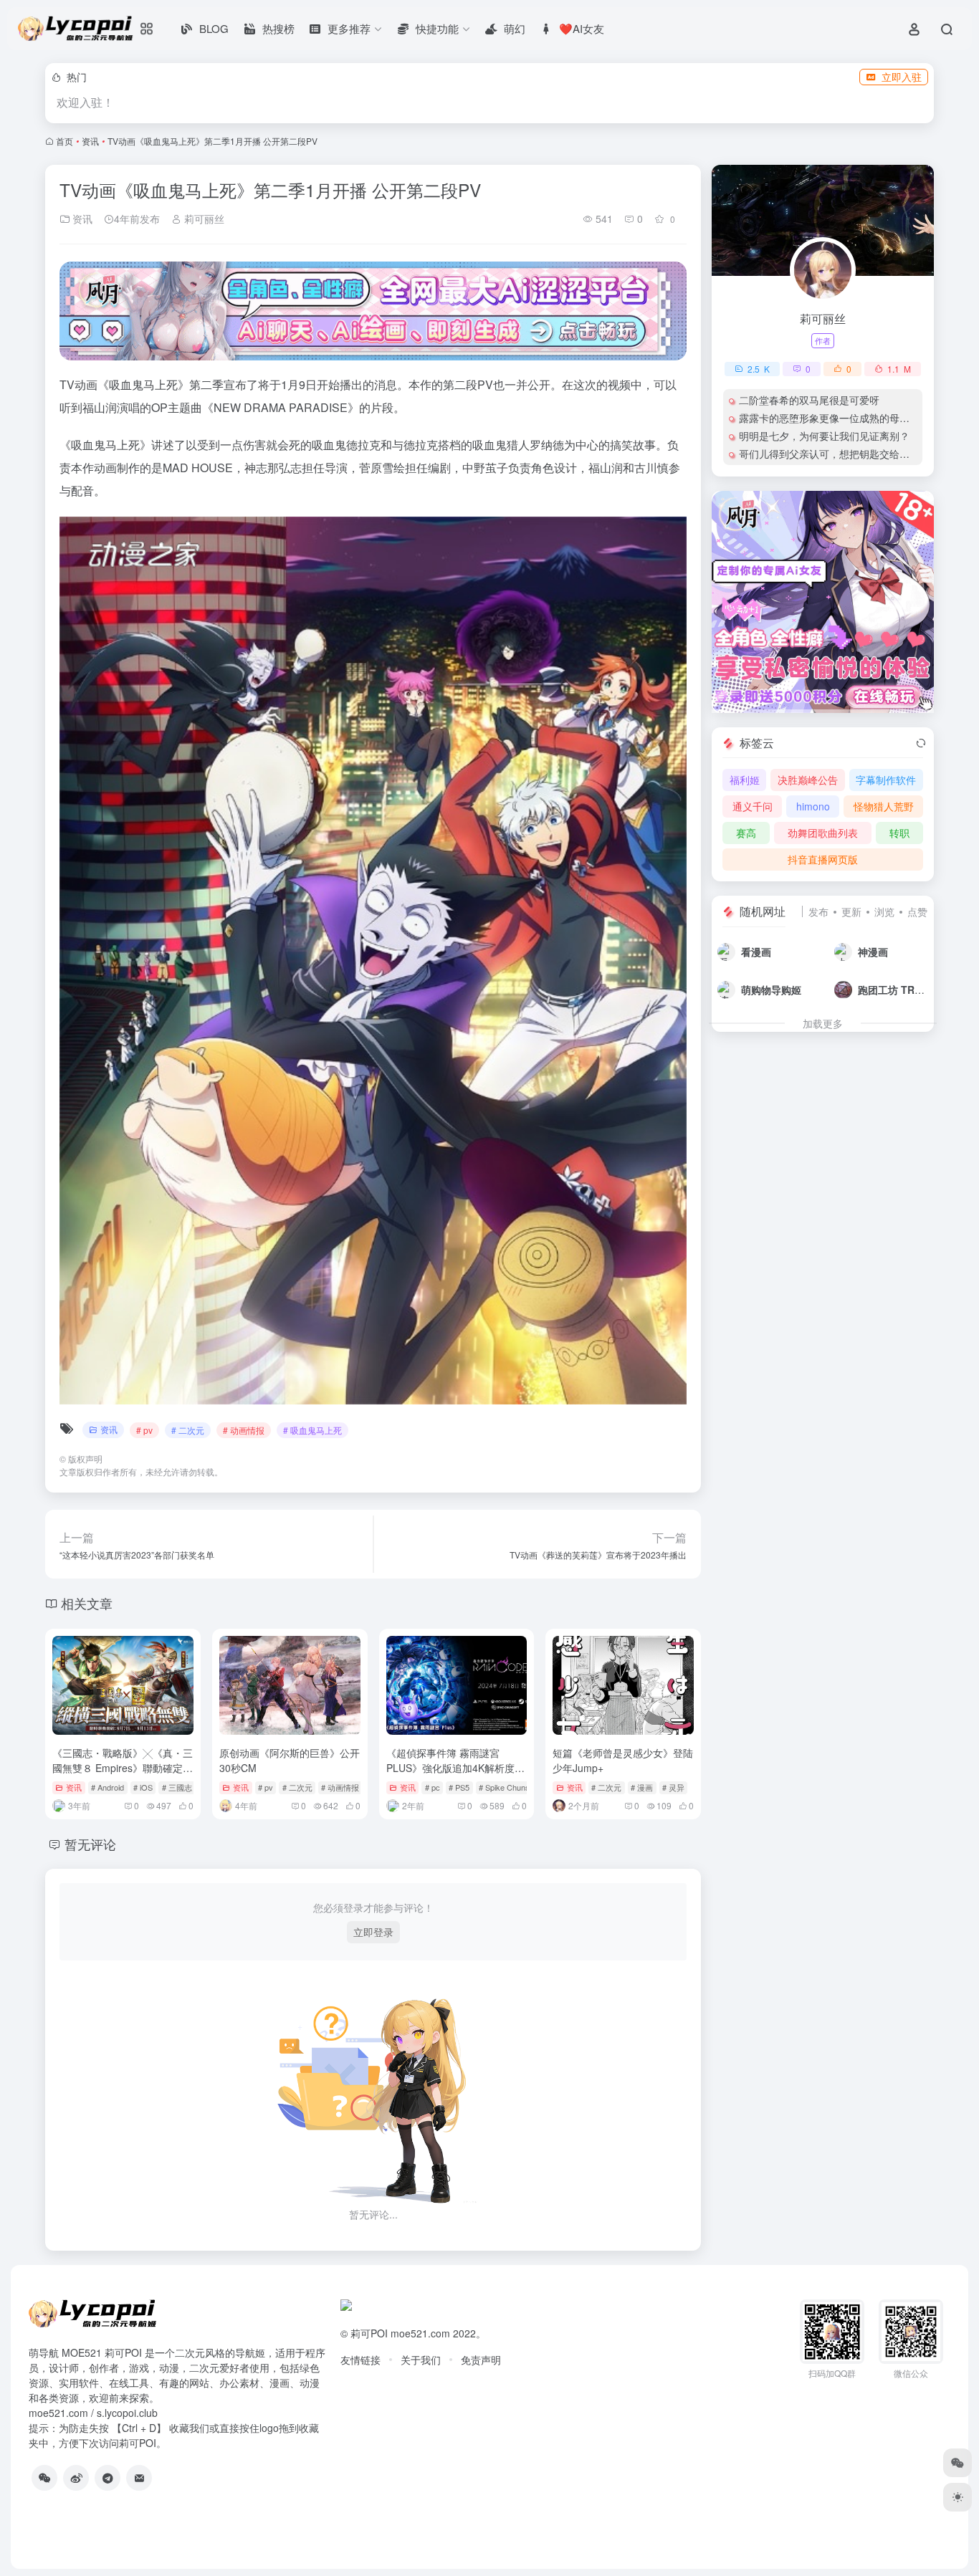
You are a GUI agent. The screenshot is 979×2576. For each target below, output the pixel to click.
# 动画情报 (244, 1430)
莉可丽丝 (203, 219)
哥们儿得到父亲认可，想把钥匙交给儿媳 (829, 454)
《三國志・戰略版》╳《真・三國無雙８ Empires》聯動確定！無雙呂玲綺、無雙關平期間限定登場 (123, 1775)
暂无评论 (90, 1844)
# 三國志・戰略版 (193, 1787)
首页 (65, 141)
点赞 (917, 911)
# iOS (143, 1787)
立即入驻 (902, 77)
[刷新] (921, 743)
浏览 (884, 911)
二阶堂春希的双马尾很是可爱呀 (809, 400)
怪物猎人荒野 (884, 806)
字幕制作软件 (886, 780)
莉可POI (369, 2333)
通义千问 (753, 806)
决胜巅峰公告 (808, 780)
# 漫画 (642, 1787)
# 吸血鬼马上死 (312, 1430)
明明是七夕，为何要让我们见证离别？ (824, 436)
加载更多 (823, 1023)
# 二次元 (188, 1430)
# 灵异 (673, 1787)
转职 (899, 833)
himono (813, 806)
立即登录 (373, 1932)
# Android (108, 1787)
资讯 (90, 141)
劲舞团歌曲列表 (823, 833)
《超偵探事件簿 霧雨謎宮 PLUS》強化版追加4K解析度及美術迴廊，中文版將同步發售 (455, 1768)
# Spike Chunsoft (508, 1787)
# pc (433, 1787)
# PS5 (459, 1787)
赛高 (746, 833)
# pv (144, 1430)
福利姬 (745, 780)
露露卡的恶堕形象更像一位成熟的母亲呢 (829, 418)
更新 (851, 911)
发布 (818, 911)
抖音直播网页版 (823, 859)
